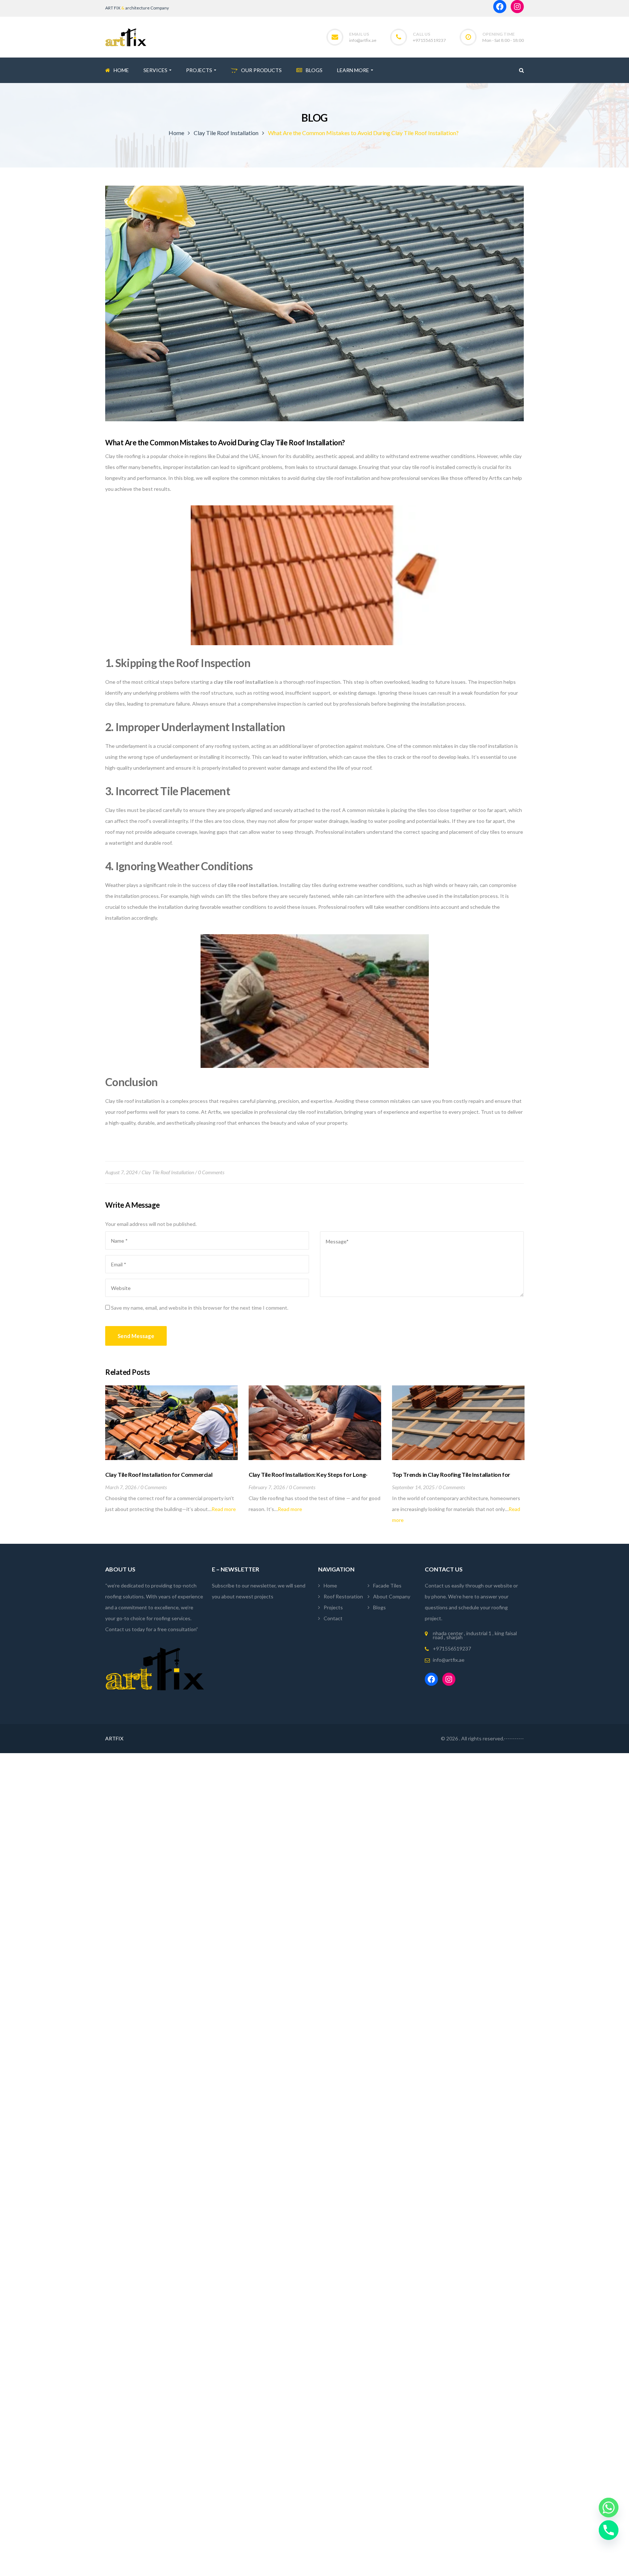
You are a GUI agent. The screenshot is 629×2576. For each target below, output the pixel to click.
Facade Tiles (387, 1585)
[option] (171, 1450)
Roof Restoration (343, 1596)
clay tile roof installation (244, 682)
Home (176, 133)
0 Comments (211, 1172)
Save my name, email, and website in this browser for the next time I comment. (200, 1308)
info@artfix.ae (363, 40)
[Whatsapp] (609, 2508)
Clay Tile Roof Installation (226, 133)
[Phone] (609, 2530)
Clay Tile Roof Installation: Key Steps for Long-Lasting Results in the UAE (308, 1478)
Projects (333, 1607)
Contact (333, 1618)
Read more (224, 1509)
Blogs (379, 1607)
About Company (392, 1596)
